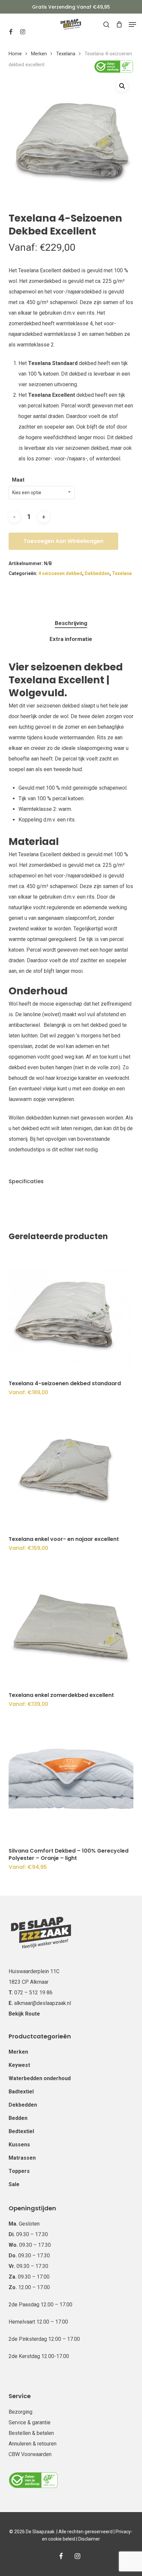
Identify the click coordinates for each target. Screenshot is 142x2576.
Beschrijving (71, 623)
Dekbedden (97, 573)
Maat (18, 480)
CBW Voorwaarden (30, 2454)
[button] (132, 25)
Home (15, 54)
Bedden (18, 2118)
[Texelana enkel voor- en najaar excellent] (71, 1467)
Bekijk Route (24, 2014)
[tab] (71, 623)
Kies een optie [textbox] (27, 493)
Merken (39, 54)
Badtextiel (21, 2092)
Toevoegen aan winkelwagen (63, 541)
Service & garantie (30, 2422)
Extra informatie (71, 639)
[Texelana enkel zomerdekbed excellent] (71, 1623)
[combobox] (42, 493)
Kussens (19, 2145)
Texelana (66, 54)
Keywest (19, 2065)
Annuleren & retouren (33, 2444)
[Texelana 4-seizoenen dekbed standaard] (71, 1311)
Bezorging (20, 2412)
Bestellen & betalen (31, 2433)
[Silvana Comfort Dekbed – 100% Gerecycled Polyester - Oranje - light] (71, 1779)
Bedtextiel (21, 2131)
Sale (14, 2184)
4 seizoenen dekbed (60, 573)
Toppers (19, 2171)
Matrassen (22, 2158)
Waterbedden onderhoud (40, 2078)
